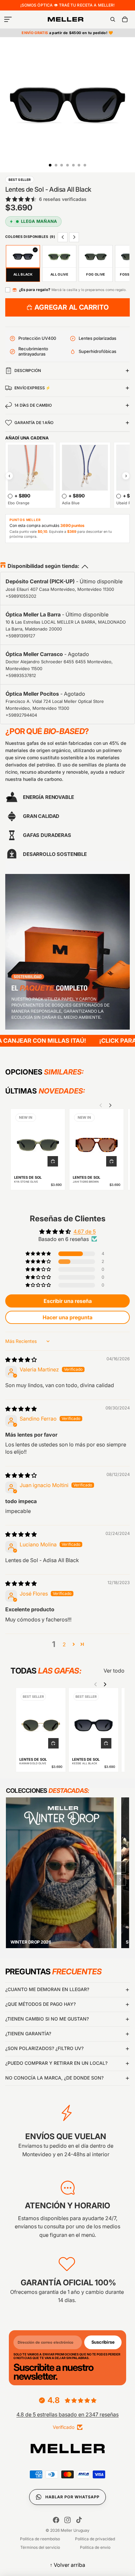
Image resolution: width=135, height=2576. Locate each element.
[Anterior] (120, 1867)
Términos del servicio (40, 2547)
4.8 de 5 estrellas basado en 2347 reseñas (67, 2414)
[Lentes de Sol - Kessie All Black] (94, 1722)
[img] (21, 1360)
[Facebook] (56, 2520)
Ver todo (114, 1671)
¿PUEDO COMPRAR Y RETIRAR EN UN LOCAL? (56, 2063)
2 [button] (64, 1644)
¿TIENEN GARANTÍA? (28, 2034)
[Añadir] (53, 1161)
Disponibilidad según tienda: (43, 566)
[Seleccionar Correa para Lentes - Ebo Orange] (10, 496)
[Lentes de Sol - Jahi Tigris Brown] (96, 1141)
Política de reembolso (40, 2539)
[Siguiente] (120, 1880)
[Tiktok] (79, 2520)
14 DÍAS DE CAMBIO (33, 405)
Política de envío (95, 2547)
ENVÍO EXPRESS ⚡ (32, 388)
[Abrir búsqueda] (113, 19)
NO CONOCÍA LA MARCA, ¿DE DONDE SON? (54, 2078)
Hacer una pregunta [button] (67, 1317)
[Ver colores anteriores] (63, 237)
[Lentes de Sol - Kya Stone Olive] (38, 1141)
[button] (39, 1254)
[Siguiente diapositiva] (110, 1105)
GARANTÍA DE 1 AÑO (34, 423)
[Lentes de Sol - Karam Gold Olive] (41, 1722)
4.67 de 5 (85, 1231)
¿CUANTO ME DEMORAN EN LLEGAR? (47, 1989)
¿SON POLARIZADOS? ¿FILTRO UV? (44, 2048)
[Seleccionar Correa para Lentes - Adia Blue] (64, 496)
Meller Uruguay (75, 2530)
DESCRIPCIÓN (28, 370)
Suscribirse (103, 2342)
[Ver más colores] (74, 237)
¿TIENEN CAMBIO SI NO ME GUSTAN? (47, 2019)
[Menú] (8, 19)
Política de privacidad (95, 2539)
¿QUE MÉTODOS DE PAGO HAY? (40, 2004)
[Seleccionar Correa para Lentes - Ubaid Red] (119, 496)
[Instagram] (67, 2520)
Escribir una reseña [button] (68, 1301)
